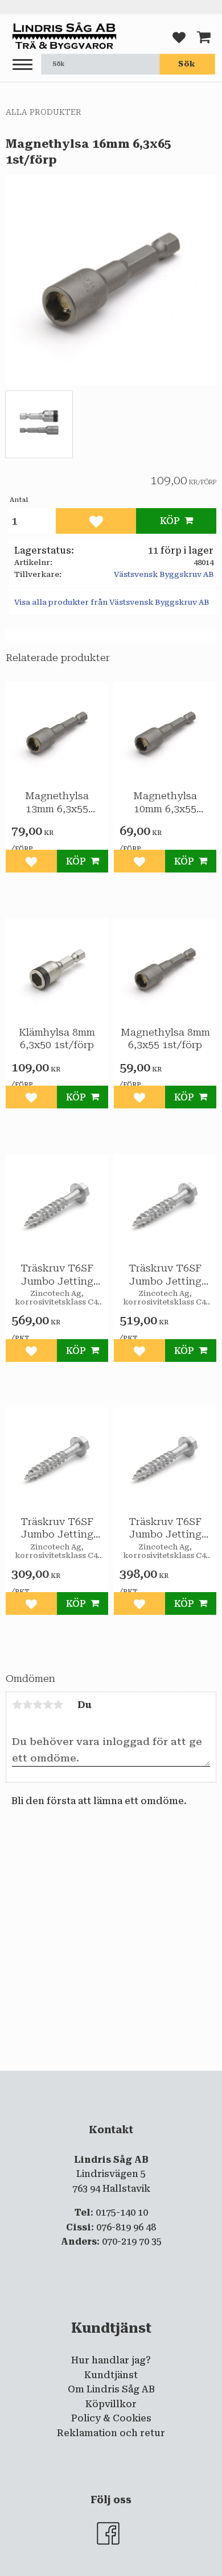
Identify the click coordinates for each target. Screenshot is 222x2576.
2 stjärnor (27, 1705)
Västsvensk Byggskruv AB (164, 574)
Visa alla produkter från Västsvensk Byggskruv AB (112, 602)
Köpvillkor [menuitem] (111, 2404)
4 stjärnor (48, 1705)
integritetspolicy (110, 2080)
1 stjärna (17, 1705)
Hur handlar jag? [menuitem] (111, 2360)
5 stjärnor (58, 1705)
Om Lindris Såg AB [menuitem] (111, 2389)
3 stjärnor (38, 1705)
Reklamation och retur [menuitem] (111, 2433)
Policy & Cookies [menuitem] (111, 2418)
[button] (22, 65)
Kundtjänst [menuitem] (111, 2375)
